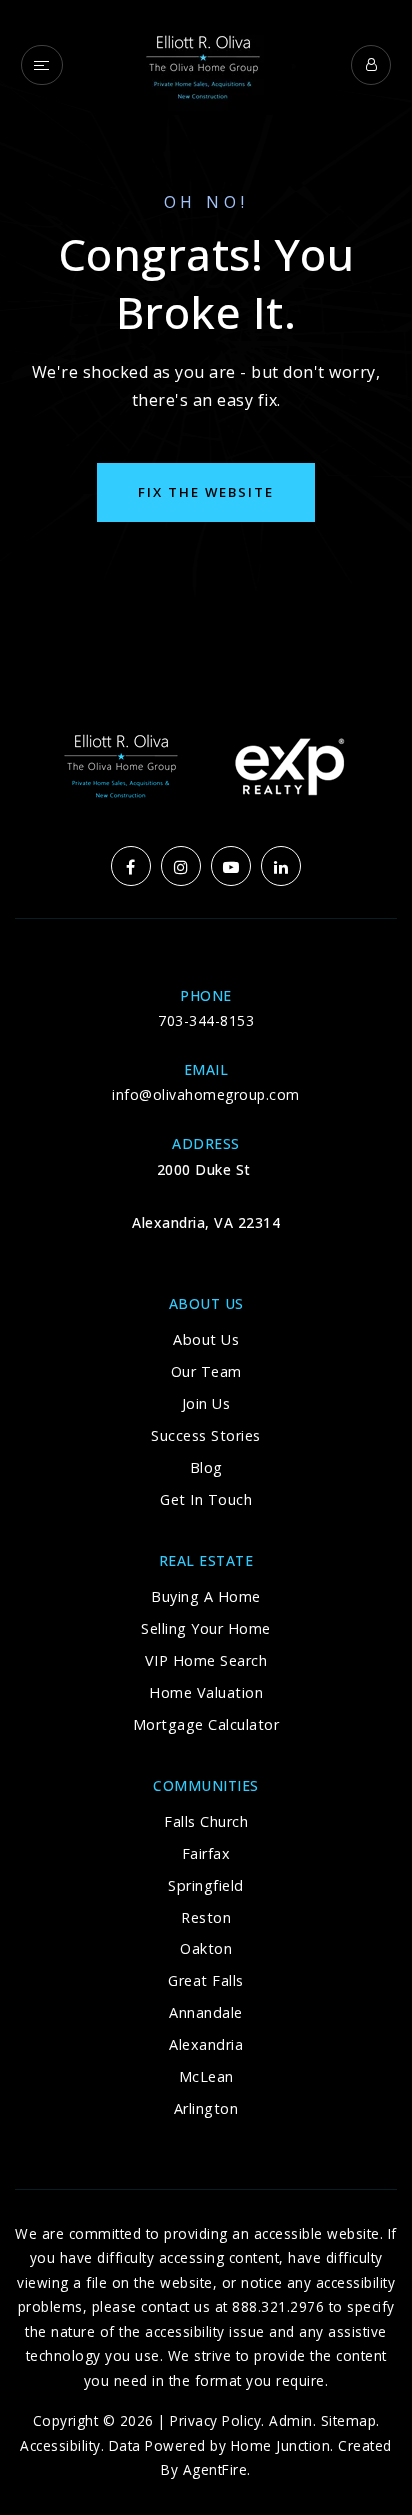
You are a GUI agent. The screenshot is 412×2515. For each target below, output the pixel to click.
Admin (291, 2420)
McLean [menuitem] (206, 2076)
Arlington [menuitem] (206, 2108)
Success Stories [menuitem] (206, 1435)
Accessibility (60, 2445)
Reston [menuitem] (206, 1917)
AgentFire (215, 2469)
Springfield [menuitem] (206, 1885)
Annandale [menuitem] (206, 2012)
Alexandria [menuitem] (206, 2044)
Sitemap (349, 2420)
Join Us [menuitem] (206, 1403)
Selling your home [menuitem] (206, 1628)
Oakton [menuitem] (206, 1948)
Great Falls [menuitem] (206, 1980)
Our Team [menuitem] (206, 1371)
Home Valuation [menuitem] (206, 1692)
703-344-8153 (206, 1020)
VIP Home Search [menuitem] (206, 1660)
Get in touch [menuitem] (206, 1499)
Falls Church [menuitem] (206, 1821)
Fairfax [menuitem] (206, 1853)
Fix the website (206, 492)
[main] (206, 325)
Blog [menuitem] (206, 1467)
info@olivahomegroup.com (206, 1094)
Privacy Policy (215, 2420)
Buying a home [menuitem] (206, 1596)
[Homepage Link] (206, 63)
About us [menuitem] (206, 1339)
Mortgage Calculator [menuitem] (206, 1724)
